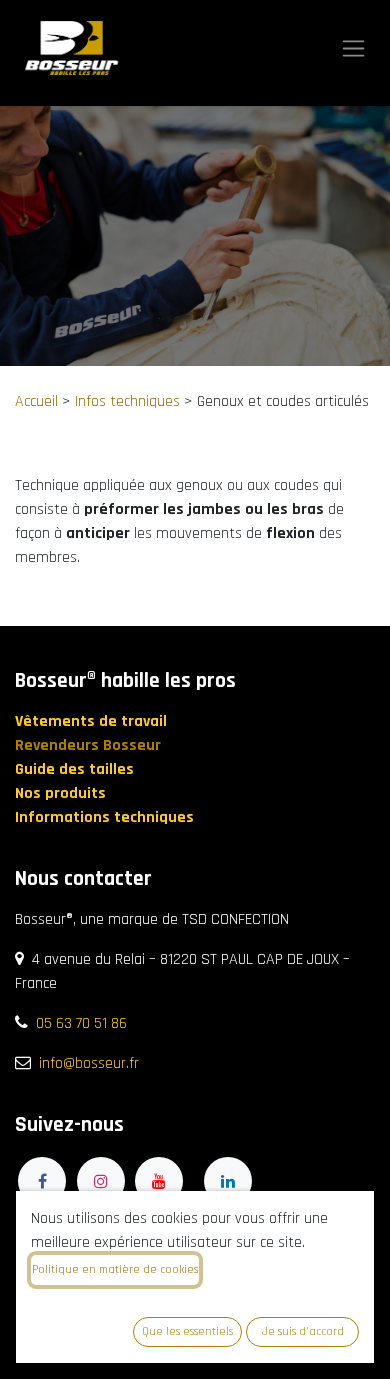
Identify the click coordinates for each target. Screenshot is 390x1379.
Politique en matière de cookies (115, 1269)
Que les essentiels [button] (187, 1331)
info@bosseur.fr (89, 1063)
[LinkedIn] (228, 1181)
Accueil (36, 401)
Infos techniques (127, 401)
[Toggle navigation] (353, 48)
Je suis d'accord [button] (303, 1331)
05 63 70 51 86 (81, 1023)
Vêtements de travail (93, 721)
